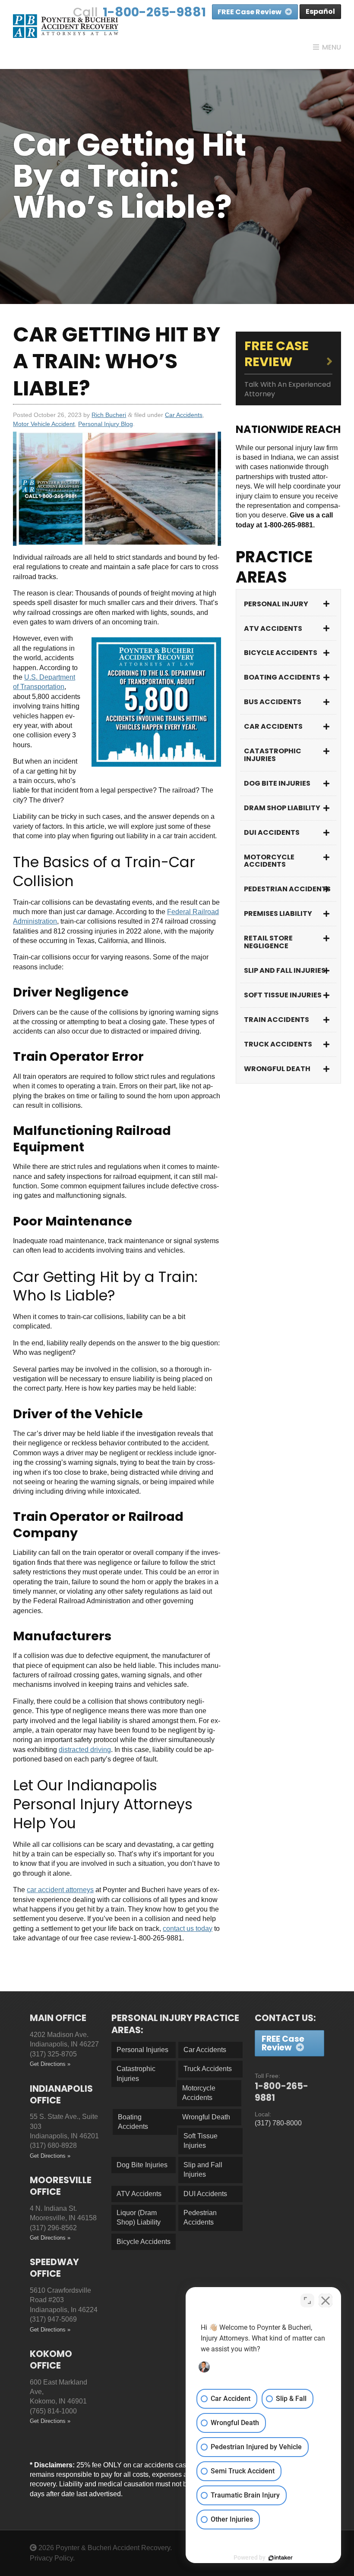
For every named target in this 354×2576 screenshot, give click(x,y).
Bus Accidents (273, 702)
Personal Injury (276, 604)
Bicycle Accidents (281, 653)
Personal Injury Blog (106, 424)
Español (320, 11)
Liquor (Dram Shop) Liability (139, 2217)
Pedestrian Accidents (287, 889)
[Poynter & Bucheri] (66, 26)
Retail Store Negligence (268, 942)
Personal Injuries (142, 2050)
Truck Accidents (278, 1044)
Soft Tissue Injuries (283, 995)
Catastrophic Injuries (273, 755)
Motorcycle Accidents (269, 861)
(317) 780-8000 (278, 2123)
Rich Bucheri (109, 415)
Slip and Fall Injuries (285, 970)
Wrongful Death (277, 1069)
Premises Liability (278, 914)
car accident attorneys (60, 1890)
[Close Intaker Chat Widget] (326, 2300)
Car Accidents (184, 415)
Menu (332, 47)
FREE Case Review (250, 12)
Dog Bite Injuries (277, 783)
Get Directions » (50, 2064)
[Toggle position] (307, 2300)
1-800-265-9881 (154, 12)
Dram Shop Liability (282, 808)
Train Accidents (277, 1020)
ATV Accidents (273, 628)
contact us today (188, 1929)
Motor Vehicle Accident (44, 424)
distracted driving (85, 1750)
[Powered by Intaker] (281, 2558)
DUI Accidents (272, 832)
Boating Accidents (282, 677)
